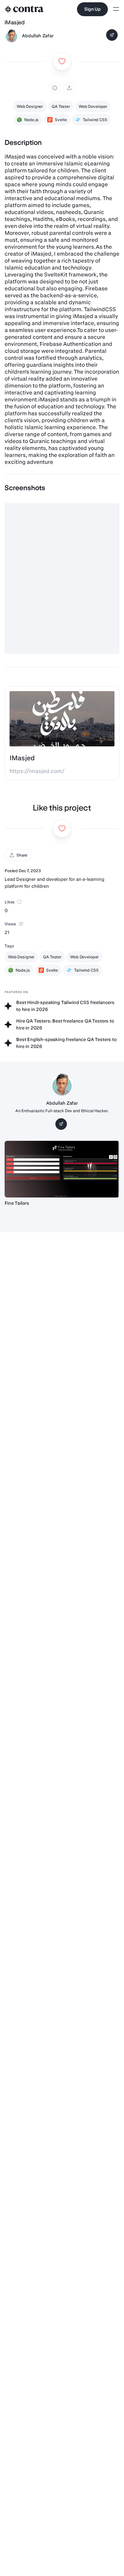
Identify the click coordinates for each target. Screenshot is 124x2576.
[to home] (24, 9)
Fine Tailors (17, 1203)
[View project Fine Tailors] (62, 1169)
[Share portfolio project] (69, 88)
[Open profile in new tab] (12, 36)
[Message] (112, 35)
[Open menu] (116, 9)
